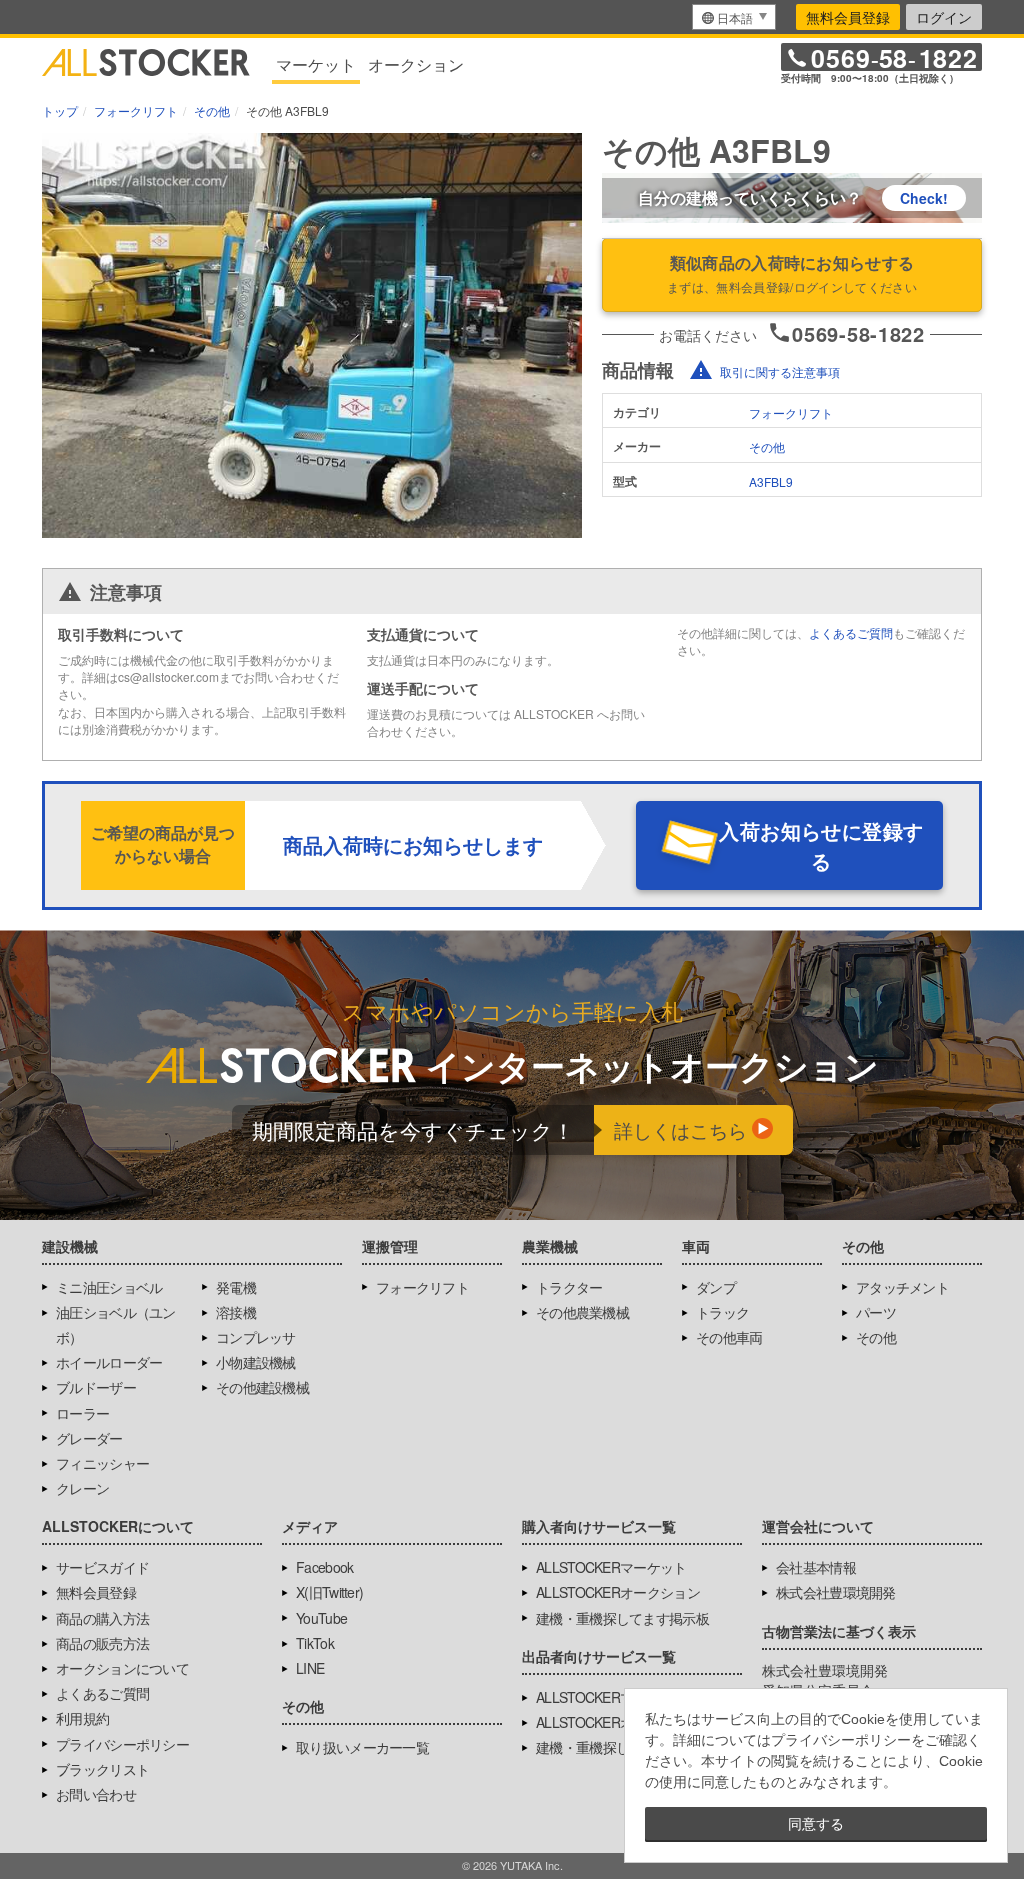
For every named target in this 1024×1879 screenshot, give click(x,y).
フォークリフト (791, 412)
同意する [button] (816, 1824)
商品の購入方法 (102, 1618)
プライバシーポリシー (122, 1744)
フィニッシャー (102, 1463)
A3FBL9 (771, 481)
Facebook (324, 1567)
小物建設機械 (256, 1362)
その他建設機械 (262, 1387)
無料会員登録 (848, 17)
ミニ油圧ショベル (109, 1287)
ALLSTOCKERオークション (618, 1592)
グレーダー (89, 1438)
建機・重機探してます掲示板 (622, 1618)
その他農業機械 (582, 1312)
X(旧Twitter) (329, 1592)
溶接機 (236, 1312)
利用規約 (82, 1718)
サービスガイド (102, 1567)
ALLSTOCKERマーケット (611, 1567)
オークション (416, 64)
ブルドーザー (96, 1387)
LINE (310, 1668)
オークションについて (122, 1668)
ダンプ (716, 1287)
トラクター (569, 1287)
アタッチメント (902, 1287)
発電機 (236, 1287)
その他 (767, 446)
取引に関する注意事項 (780, 371)
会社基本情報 (816, 1567)
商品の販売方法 (102, 1643)
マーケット (316, 64)
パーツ (876, 1312)
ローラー (82, 1413)
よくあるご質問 (851, 632)
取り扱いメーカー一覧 (362, 1747)
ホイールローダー (109, 1362)
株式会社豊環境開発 (836, 1592)
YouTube (321, 1618)
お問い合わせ (96, 1794)
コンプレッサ (256, 1337)
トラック (722, 1312)
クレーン (82, 1488)
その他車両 (729, 1337)
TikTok (315, 1643)
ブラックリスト (102, 1769)
